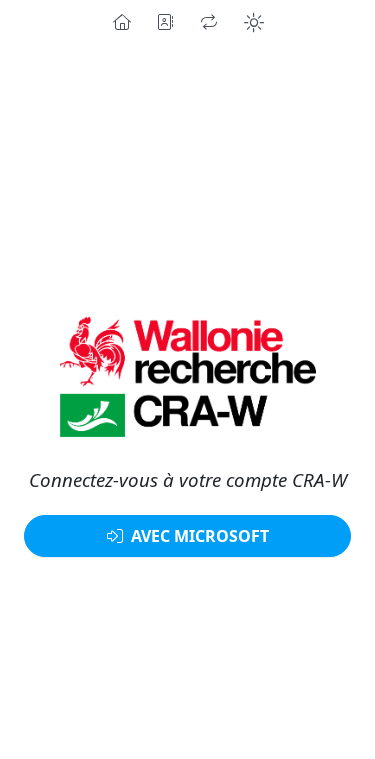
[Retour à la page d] (187, 377)
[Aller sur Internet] (209, 22)
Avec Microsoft (200, 536)
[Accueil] (121, 22)
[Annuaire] (165, 22)
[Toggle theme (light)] (254, 23)
